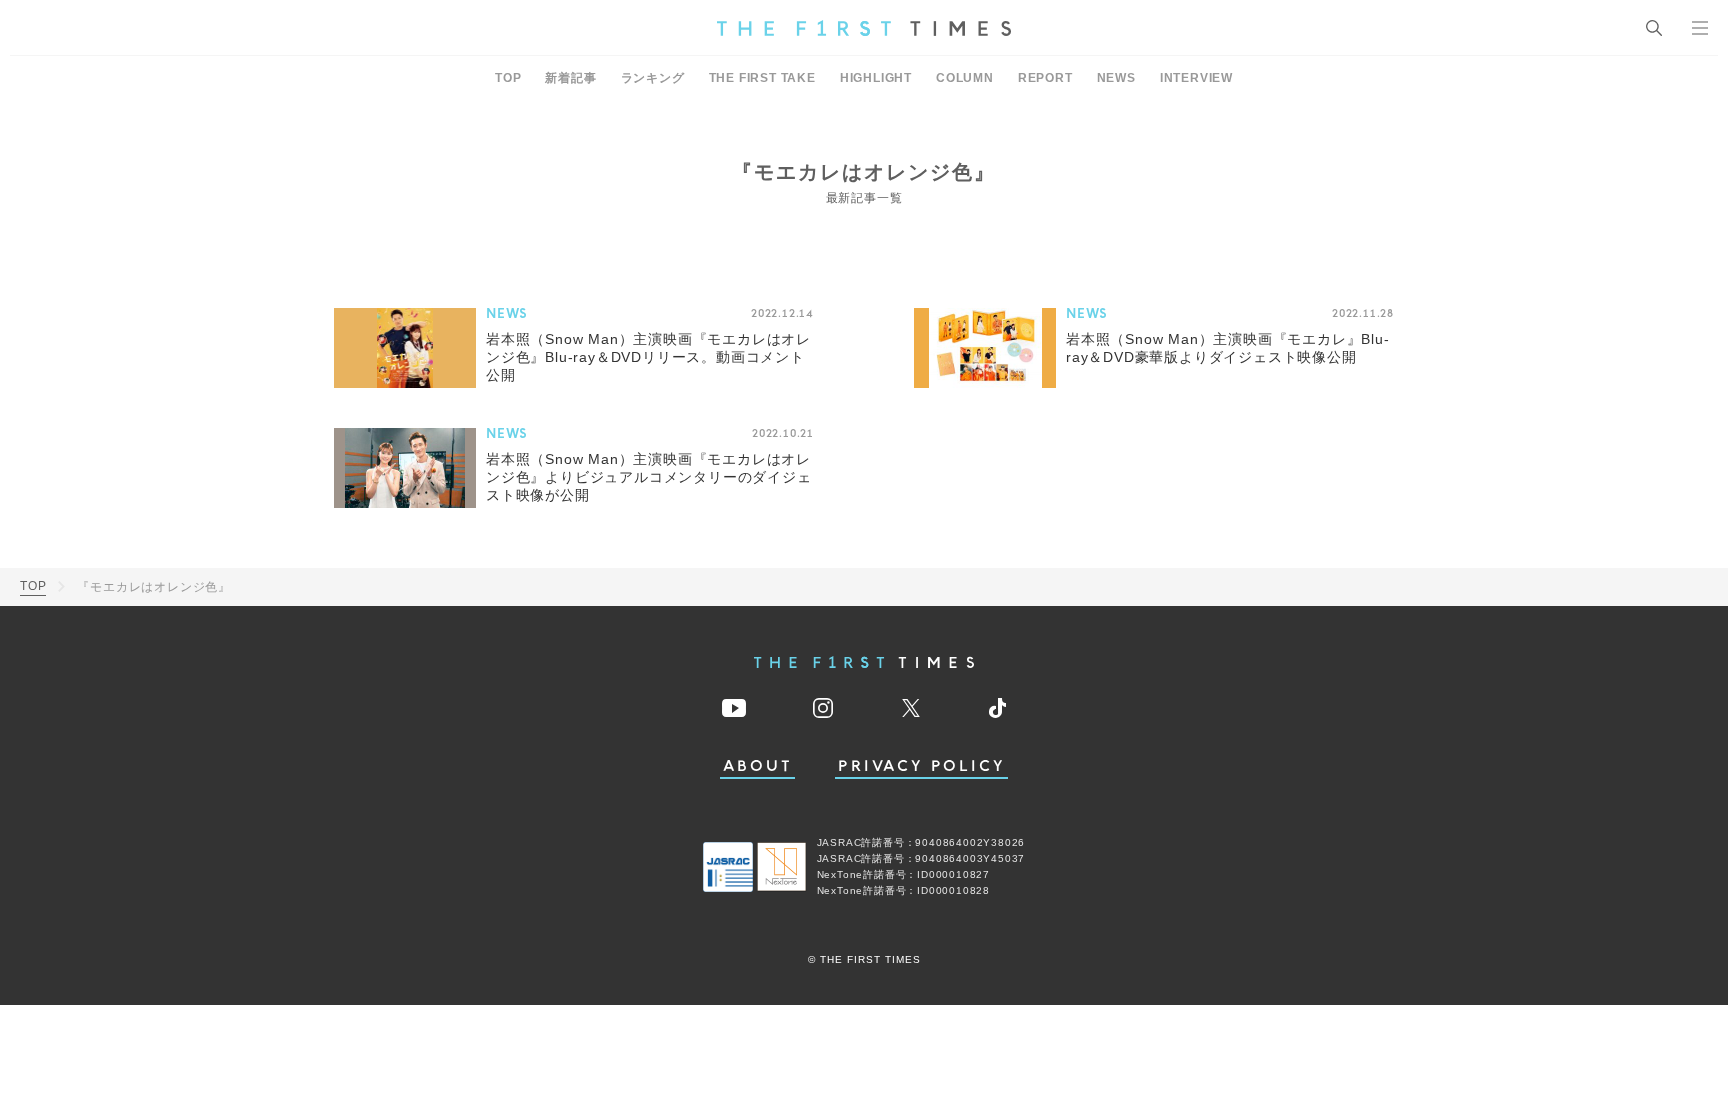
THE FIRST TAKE (762, 78)
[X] (911, 708)
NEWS (1116, 78)
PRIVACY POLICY (921, 766)
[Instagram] (823, 708)
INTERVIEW (1196, 78)
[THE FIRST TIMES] (864, 28)
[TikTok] (997, 708)
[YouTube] (734, 708)
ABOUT (758, 766)
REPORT (1045, 78)
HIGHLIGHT (876, 78)
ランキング (653, 78)
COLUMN (965, 78)
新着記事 (570, 78)
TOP (508, 78)
